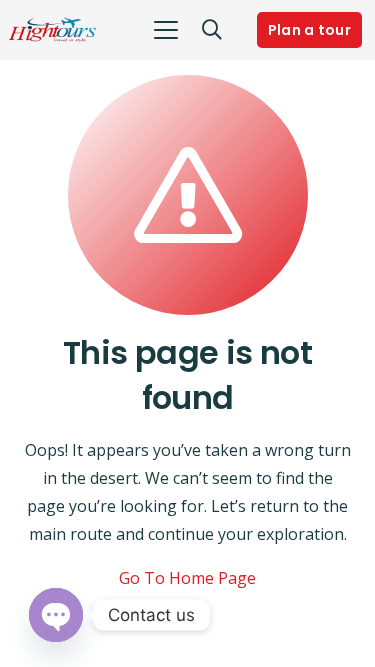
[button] (166, 30)
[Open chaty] (56, 615)
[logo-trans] (52, 30)
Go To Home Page (187, 578)
